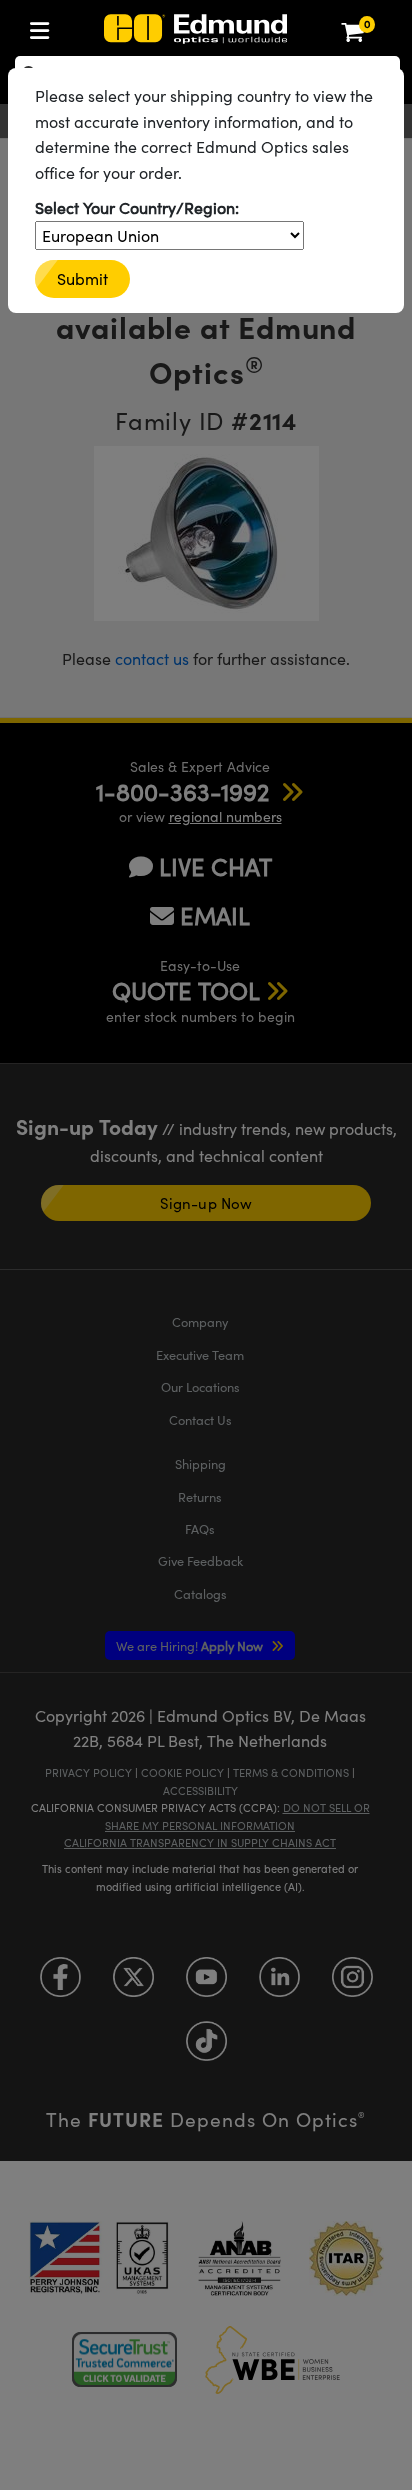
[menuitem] (45, 26)
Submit (82, 278)
